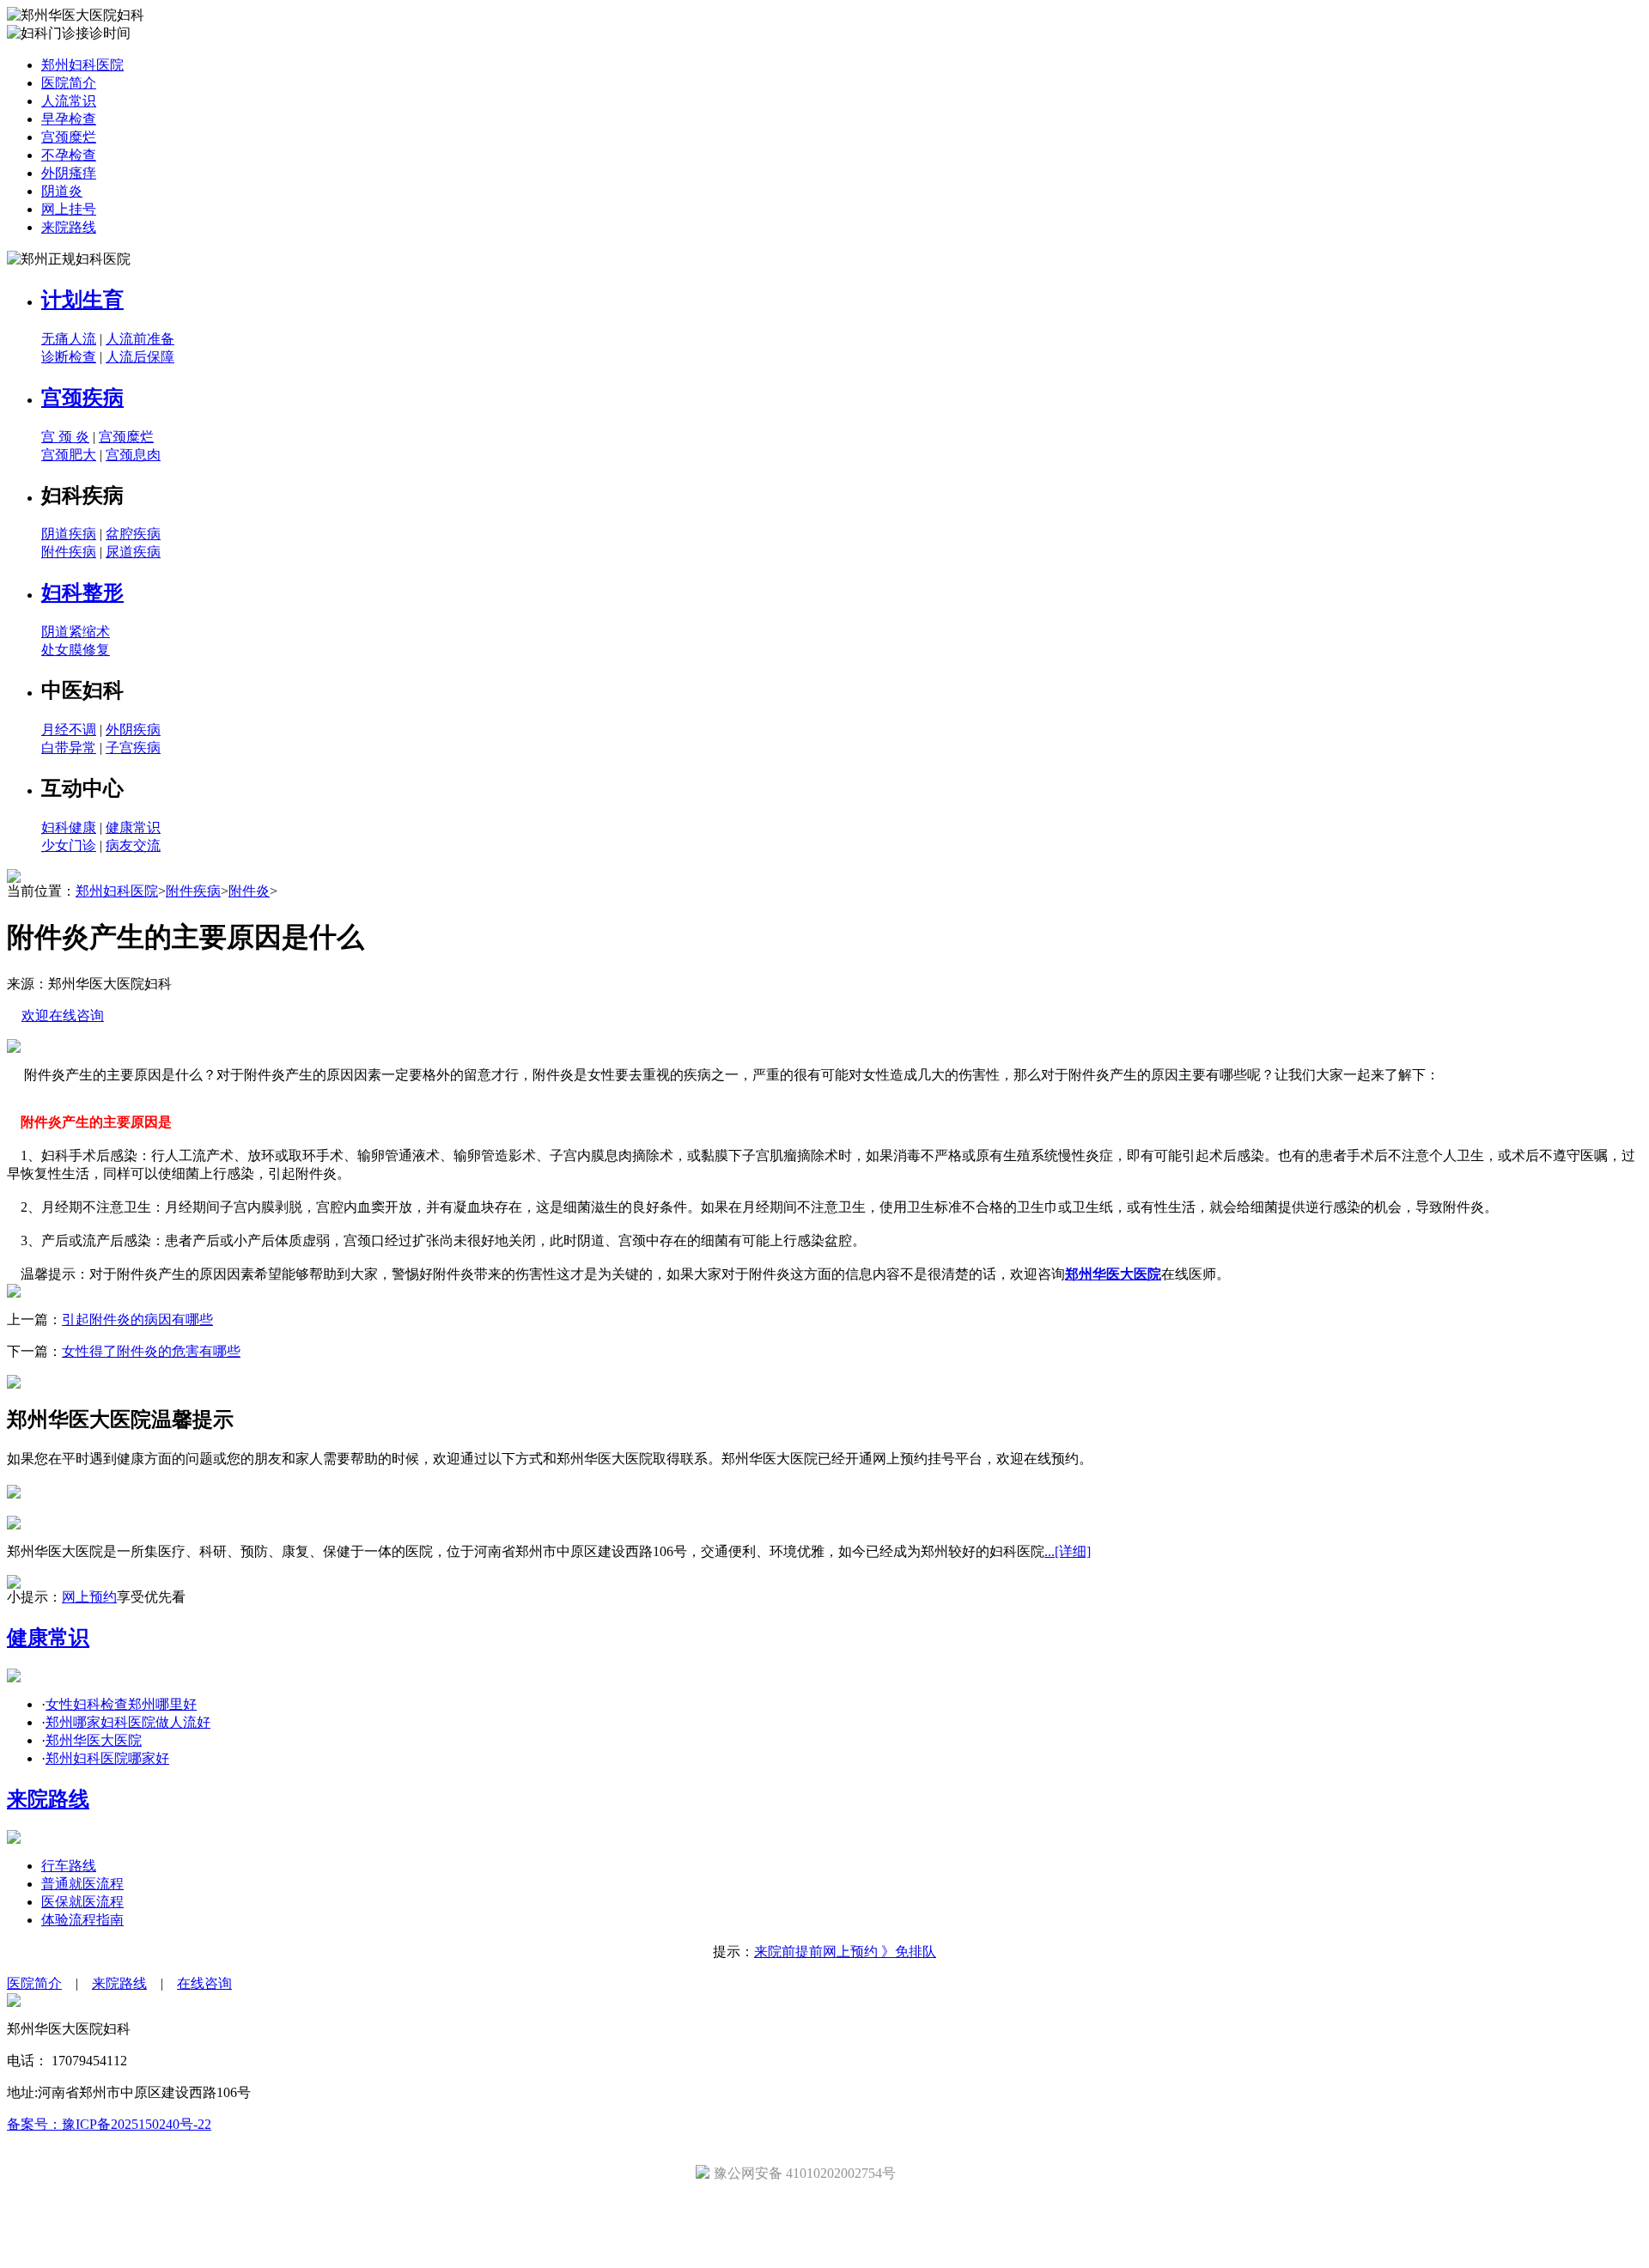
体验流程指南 (82, 1920)
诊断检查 (69, 357)
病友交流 (133, 845)
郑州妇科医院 (82, 65)
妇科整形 (82, 593)
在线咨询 (204, 1983)
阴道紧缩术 (76, 632)
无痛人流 (69, 339)
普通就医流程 (82, 1884)
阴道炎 (62, 191)
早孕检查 (69, 119)
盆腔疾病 (133, 534)
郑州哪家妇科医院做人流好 (128, 1722)
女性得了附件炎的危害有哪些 (151, 1351)
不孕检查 (69, 155)
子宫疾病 (133, 748)
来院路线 (69, 227)
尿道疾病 (133, 552)
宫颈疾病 (82, 398)
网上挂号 (69, 209)
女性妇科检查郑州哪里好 (121, 1704)
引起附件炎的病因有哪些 (137, 1319)
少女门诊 (69, 845)
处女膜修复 (76, 650)
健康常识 (133, 827)
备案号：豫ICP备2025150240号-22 (109, 2124)
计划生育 (82, 300)
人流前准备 (140, 339)
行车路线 (69, 1866)
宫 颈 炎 (65, 437)
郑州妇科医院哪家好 (107, 1758)
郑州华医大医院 (1113, 1274)
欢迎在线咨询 (63, 1015)
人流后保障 (140, 357)
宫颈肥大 (69, 455)
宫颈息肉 (133, 455)
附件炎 (249, 891)
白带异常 (69, 748)
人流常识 (69, 101)
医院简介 (69, 83)
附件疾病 (69, 552)
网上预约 (89, 1597)
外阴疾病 (133, 730)
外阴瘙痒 (69, 173)
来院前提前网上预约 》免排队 (845, 1952)
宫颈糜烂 (69, 137)
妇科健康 (69, 827)
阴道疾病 (69, 534)
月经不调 (69, 730)
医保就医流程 (82, 1902)
